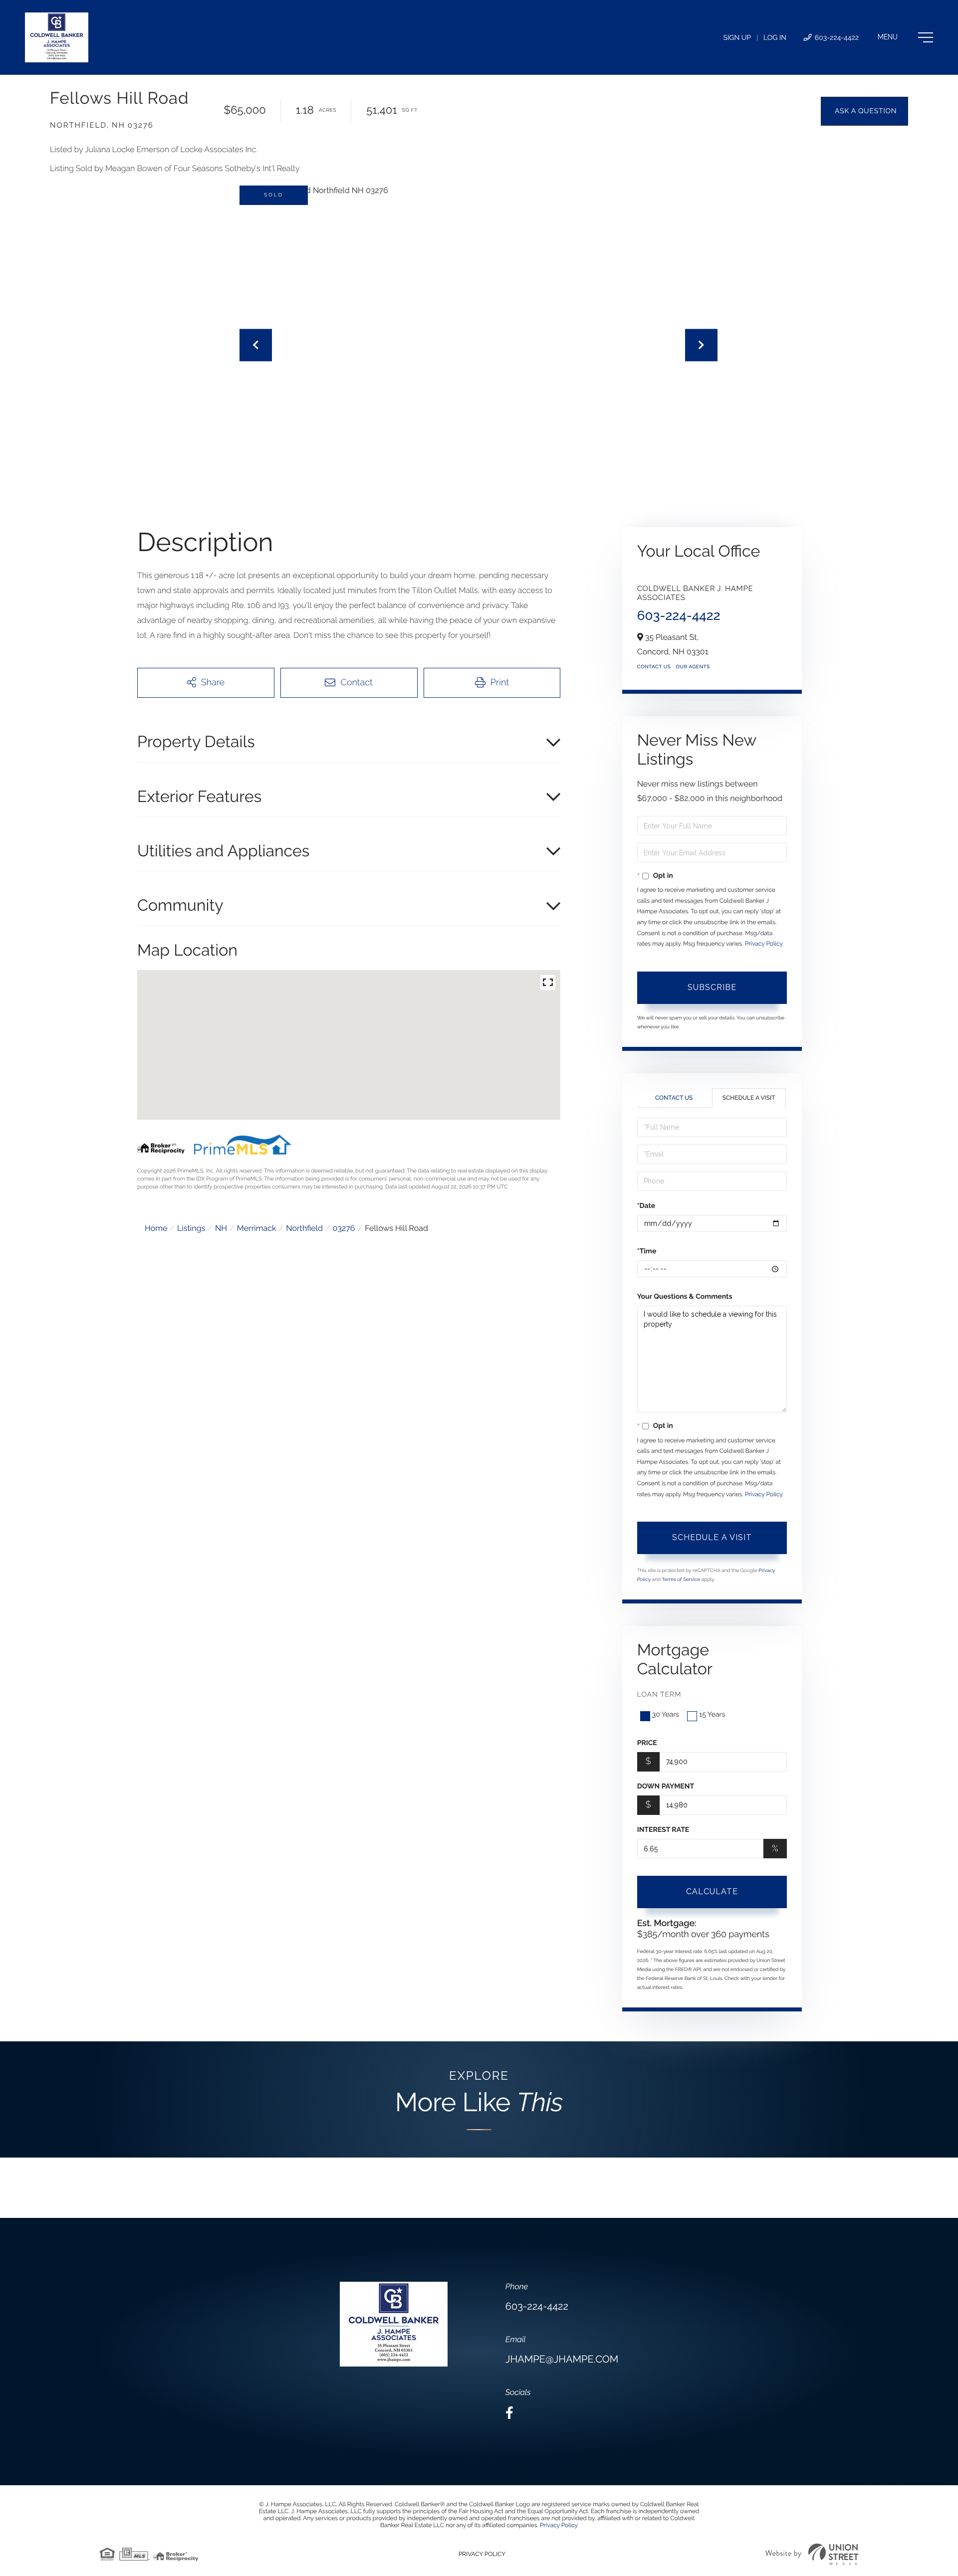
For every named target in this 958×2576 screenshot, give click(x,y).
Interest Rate (663, 1830)
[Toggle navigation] (905, 37)
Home (156, 1228)
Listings (191, 1228)
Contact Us (654, 667)
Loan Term (659, 1695)
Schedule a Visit (749, 1098)
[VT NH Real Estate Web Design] (812, 2554)
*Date (646, 1206)
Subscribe (712, 987)
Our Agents (693, 667)
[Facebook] (509, 2413)
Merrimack (257, 1228)
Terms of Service (681, 1580)
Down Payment (666, 1786)
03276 (344, 1228)
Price (647, 1743)
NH (221, 1228)
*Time (647, 1251)
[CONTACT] (864, 111)
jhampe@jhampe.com (562, 2359)
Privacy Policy (764, 944)
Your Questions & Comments (685, 1297)
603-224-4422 (836, 38)
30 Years (666, 1715)
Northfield (304, 1228)
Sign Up (737, 38)
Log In (775, 38)
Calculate (712, 1891)
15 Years (712, 1715)
